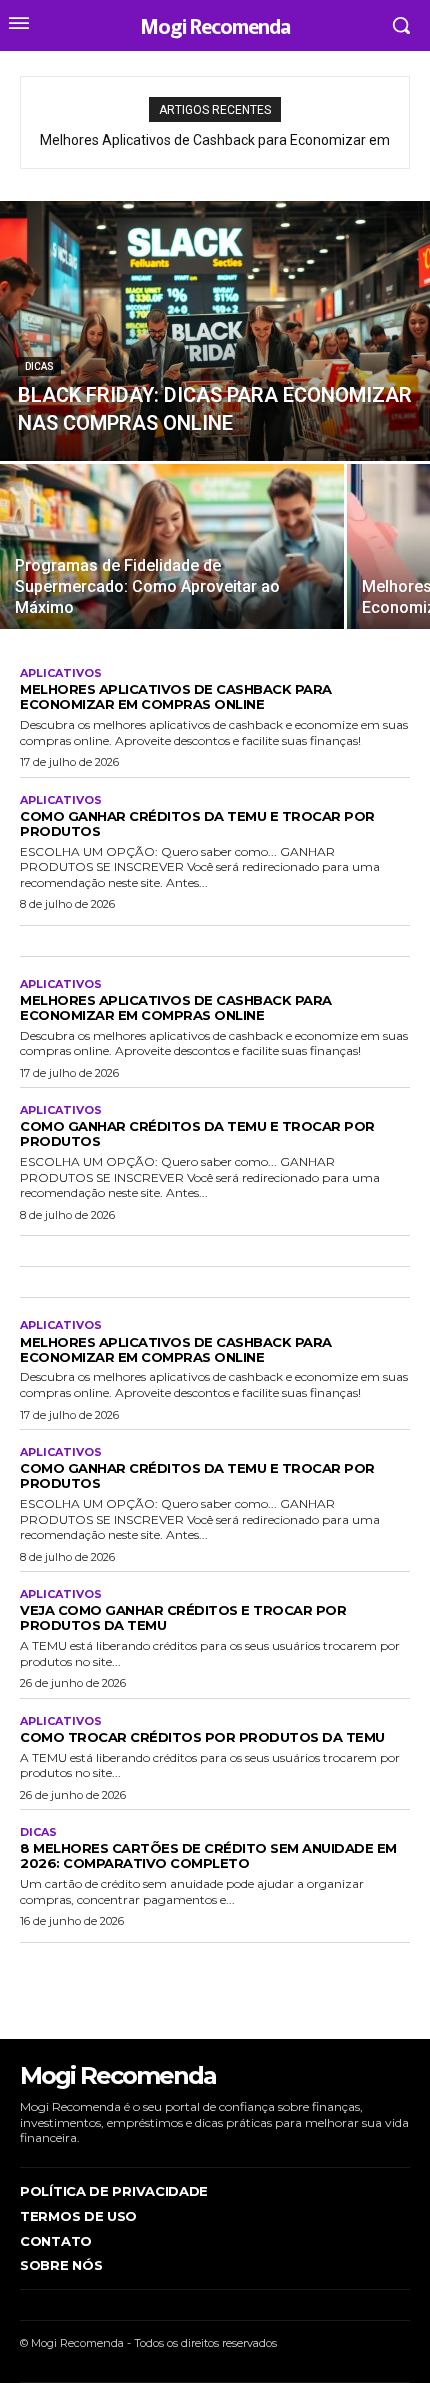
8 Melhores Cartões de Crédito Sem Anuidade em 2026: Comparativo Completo (208, 1855)
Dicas (39, 366)
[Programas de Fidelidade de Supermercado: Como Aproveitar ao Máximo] (172, 546)
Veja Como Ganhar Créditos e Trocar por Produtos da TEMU (183, 1617)
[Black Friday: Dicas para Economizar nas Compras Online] (215, 331)
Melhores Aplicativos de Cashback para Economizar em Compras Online (176, 696)
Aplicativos (61, 673)
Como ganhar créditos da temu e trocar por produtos (197, 823)
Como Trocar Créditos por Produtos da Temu (202, 1737)
